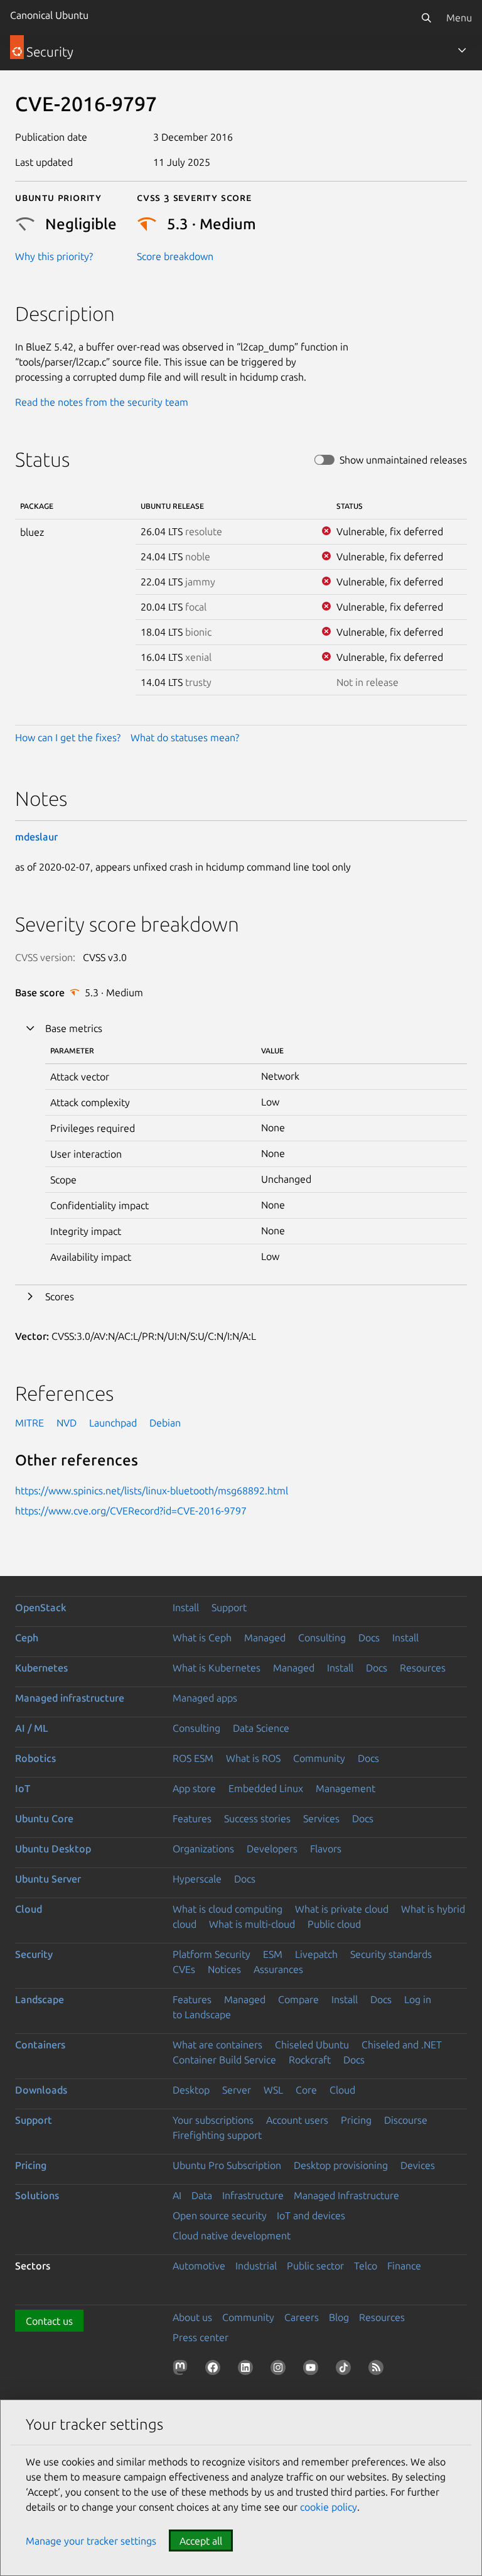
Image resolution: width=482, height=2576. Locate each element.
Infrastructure (253, 2195)
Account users (297, 2120)
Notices (224, 1969)
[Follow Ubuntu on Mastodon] (183, 2370)
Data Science (261, 1728)
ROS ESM (193, 1758)
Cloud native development (232, 2236)
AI (177, 2195)
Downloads (41, 2090)
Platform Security (212, 1954)
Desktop (191, 2090)
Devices (418, 2165)
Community (319, 1758)
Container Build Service (224, 2060)
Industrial (256, 2266)
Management (345, 1788)
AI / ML (32, 1728)
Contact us (49, 2321)
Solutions (37, 2195)
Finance (404, 2266)
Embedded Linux (266, 1788)
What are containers (217, 2045)
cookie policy (329, 2507)
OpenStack (41, 1607)
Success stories (257, 1818)
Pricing (356, 2120)
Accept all (201, 2541)
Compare (298, 1999)
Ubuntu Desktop (53, 1849)
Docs (369, 1638)
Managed (265, 1638)
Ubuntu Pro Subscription (227, 2165)
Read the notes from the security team (102, 402)
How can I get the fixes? (68, 737)
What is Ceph (202, 1638)
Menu (459, 18)
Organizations (203, 1849)
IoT (23, 1788)
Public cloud (334, 1924)
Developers (272, 1849)
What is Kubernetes (217, 1668)
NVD (67, 1423)
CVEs (184, 1969)
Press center (201, 2337)
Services (321, 1818)
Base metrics (74, 1028)
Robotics (35, 1758)
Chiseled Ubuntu (312, 2045)
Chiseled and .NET (402, 2045)
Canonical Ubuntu (49, 15)
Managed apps (205, 1698)
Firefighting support (217, 2135)
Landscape (40, 1999)
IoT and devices (311, 2215)
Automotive (199, 2266)
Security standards (391, 1954)
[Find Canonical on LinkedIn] (248, 2370)
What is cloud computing (228, 1909)
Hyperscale (197, 1879)
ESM (273, 1954)
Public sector (315, 2266)
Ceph (27, 1638)
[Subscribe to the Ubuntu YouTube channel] (313, 2370)
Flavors (326, 1849)
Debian (165, 1423)
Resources (423, 1668)
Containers (40, 2045)
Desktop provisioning (341, 2165)
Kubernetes (41, 1668)
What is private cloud (342, 1909)
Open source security (220, 2215)
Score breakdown (175, 256)
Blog (339, 2317)
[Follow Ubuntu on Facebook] (215, 2370)
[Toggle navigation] (462, 50)
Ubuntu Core (44, 1818)
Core (306, 2090)
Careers (302, 2317)
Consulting (322, 1638)
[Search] (426, 18)
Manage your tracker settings (91, 2541)
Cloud (29, 1909)
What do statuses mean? (185, 737)
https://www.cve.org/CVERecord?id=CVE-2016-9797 (131, 1511)
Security (34, 1954)
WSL (273, 2090)
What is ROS (253, 1758)
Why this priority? (54, 256)
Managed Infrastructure (346, 2195)
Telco (366, 2266)
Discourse (406, 2120)
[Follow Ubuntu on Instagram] (281, 2370)
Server (237, 2090)
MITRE (29, 1423)
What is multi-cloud (252, 1924)
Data (202, 2195)
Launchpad (113, 1423)
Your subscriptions (213, 2120)
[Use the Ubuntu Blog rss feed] (378, 2370)
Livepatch (316, 1954)
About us (192, 2317)
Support (229, 1607)
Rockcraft (310, 2060)
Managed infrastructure (70, 1698)
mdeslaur (36, 837)
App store (194, 1788)
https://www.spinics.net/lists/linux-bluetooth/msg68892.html (152, 1491)
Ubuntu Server (48, 1879)
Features (192, 1818)
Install (186, 1607)
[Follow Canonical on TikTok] (346, 2370)
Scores (60, 1296)
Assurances (278, 1969)
